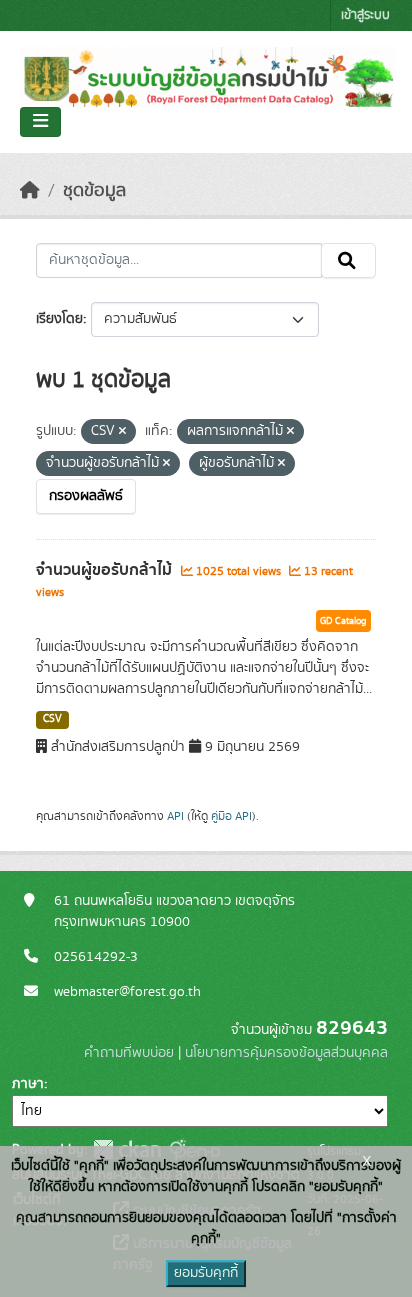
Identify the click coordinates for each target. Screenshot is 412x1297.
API (175, 816)
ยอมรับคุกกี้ (206, 1273)
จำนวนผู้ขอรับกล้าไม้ (106, 570)
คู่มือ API (231, 816)
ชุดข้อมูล (94, 191)
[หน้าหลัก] (30, 191)
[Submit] (348, 261)
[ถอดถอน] (122, 432)
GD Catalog (343, 621)
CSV (52, 719)
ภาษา (28, 1084)
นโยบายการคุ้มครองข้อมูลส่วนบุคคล (286, 1053)
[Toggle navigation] (40, 122)
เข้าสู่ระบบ (365, 15)
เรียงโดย (59, 319)
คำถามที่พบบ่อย (129, 1053)
